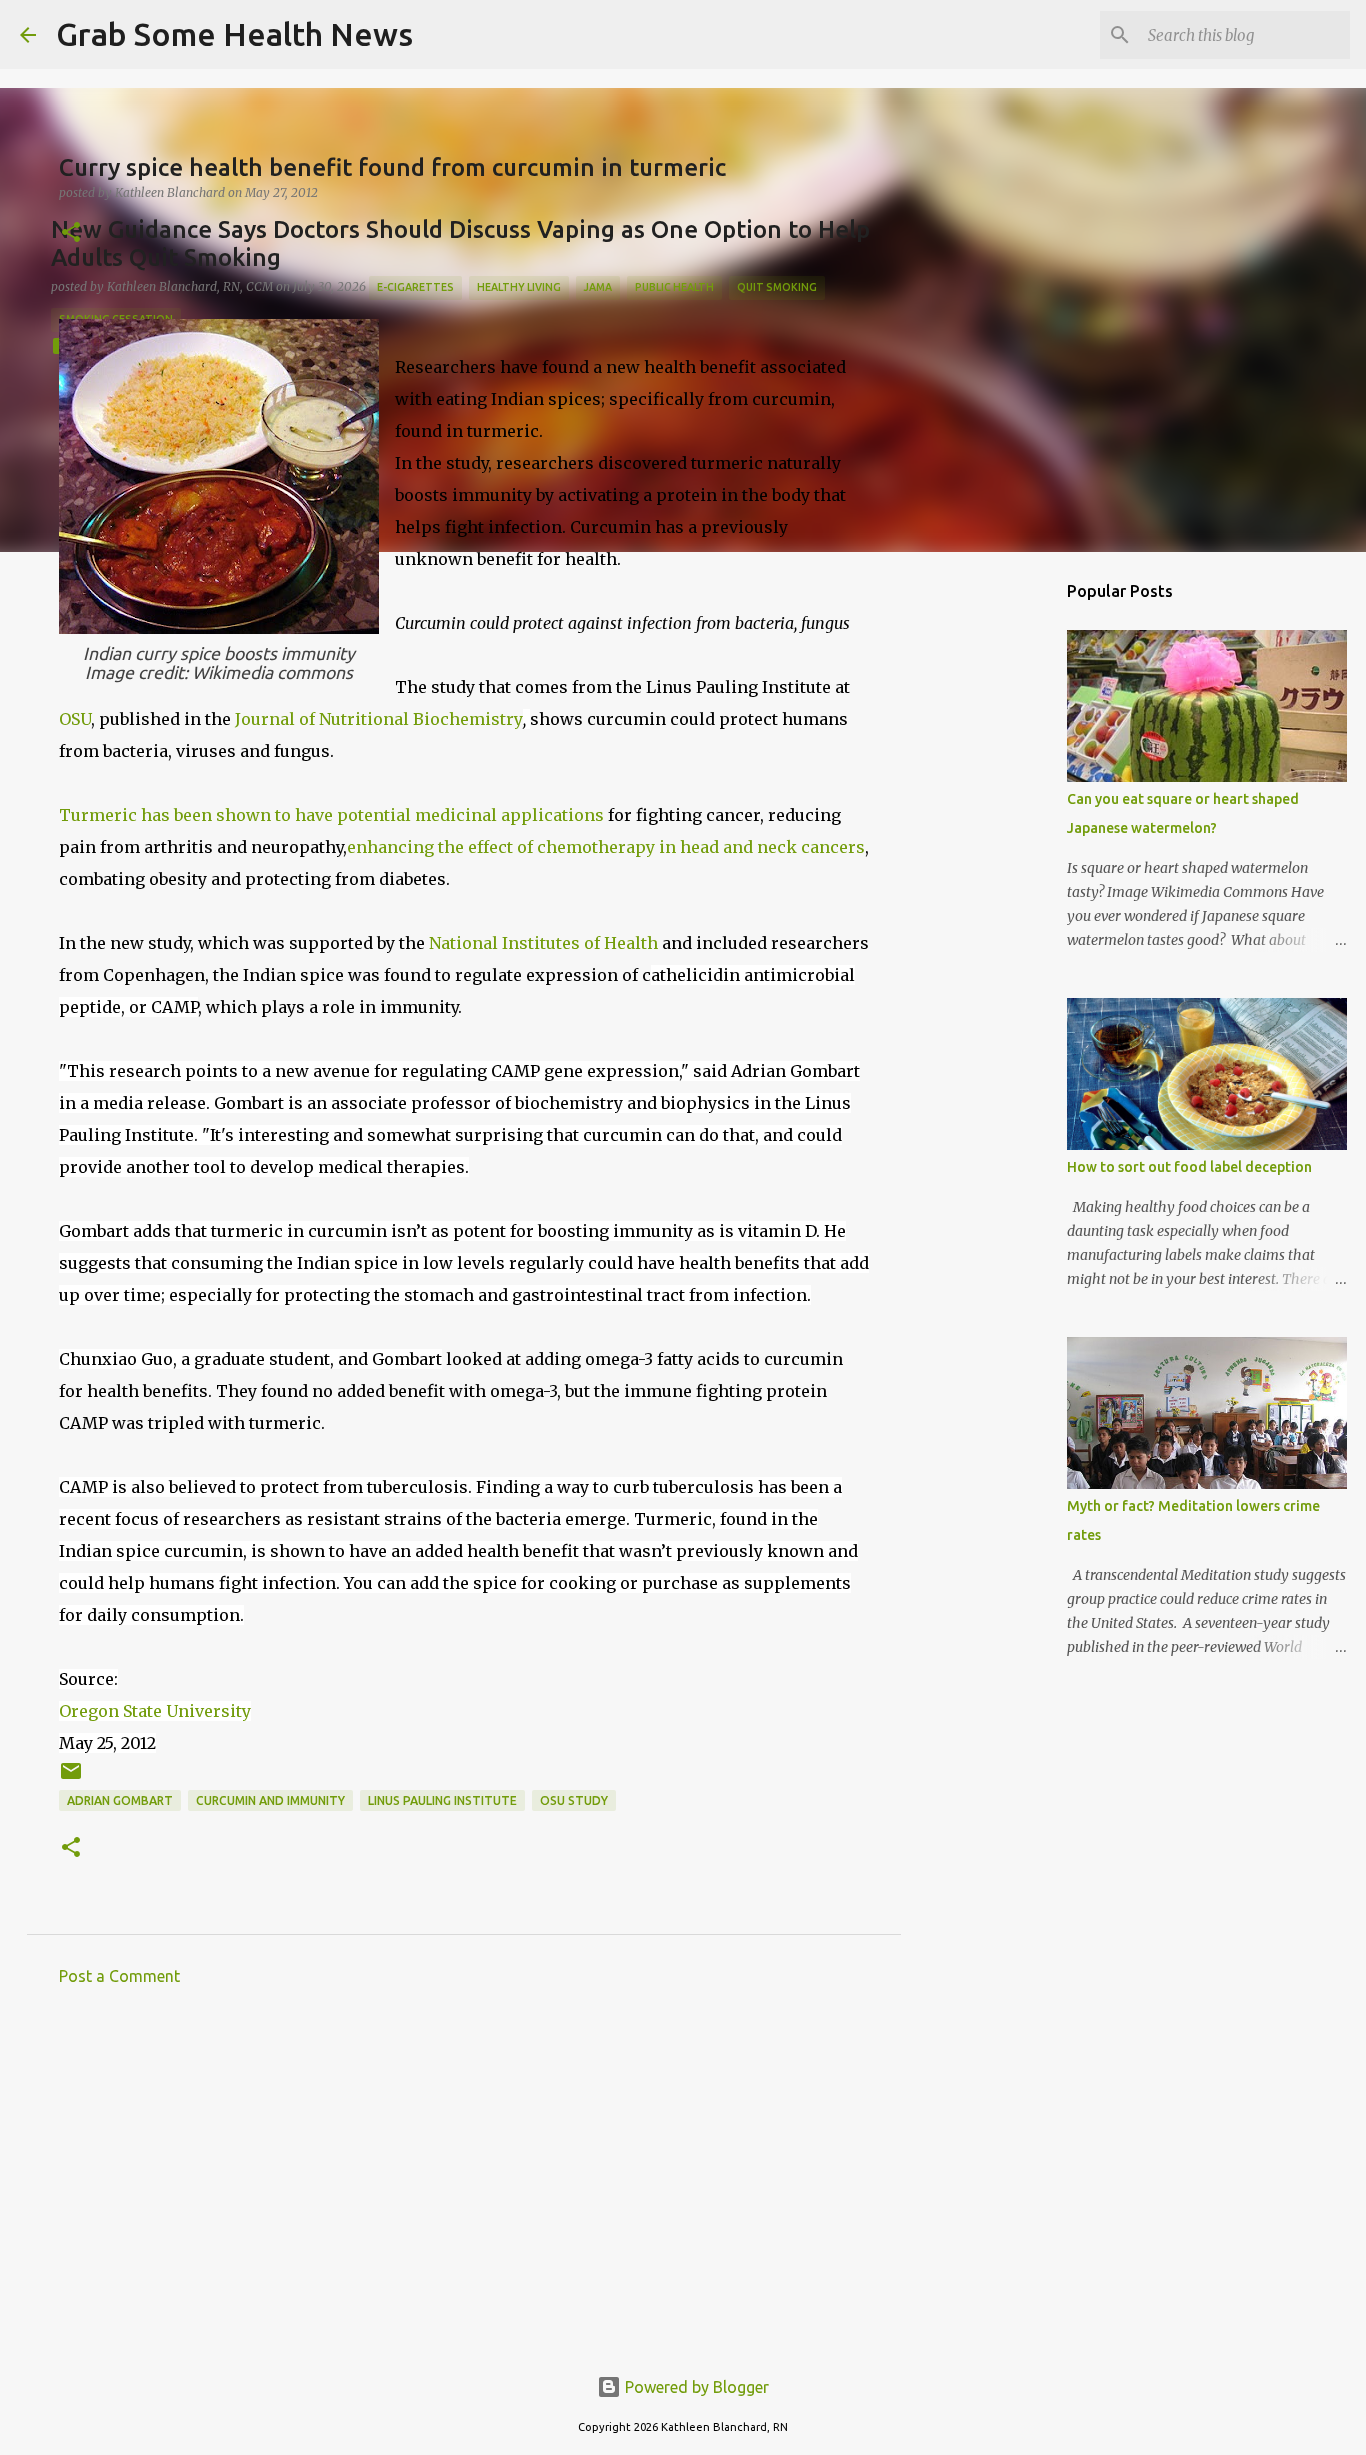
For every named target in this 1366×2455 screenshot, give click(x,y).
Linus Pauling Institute (442, 1800)
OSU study (574, 1800)
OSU (75, 719)
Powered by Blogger (695, 2387)
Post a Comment (119, 1976)
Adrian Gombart (120, 1800)
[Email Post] (71, 1778)
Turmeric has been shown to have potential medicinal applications (331, 815)
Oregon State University (155, 1711)
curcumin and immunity (270, 1800)
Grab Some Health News (234, 34)
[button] (71, 233)
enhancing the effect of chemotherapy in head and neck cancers (606, 847)
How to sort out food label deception (1189, 1167)
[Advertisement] (464, 2187)
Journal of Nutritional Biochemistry (379, 719)
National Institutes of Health (543, 943)
